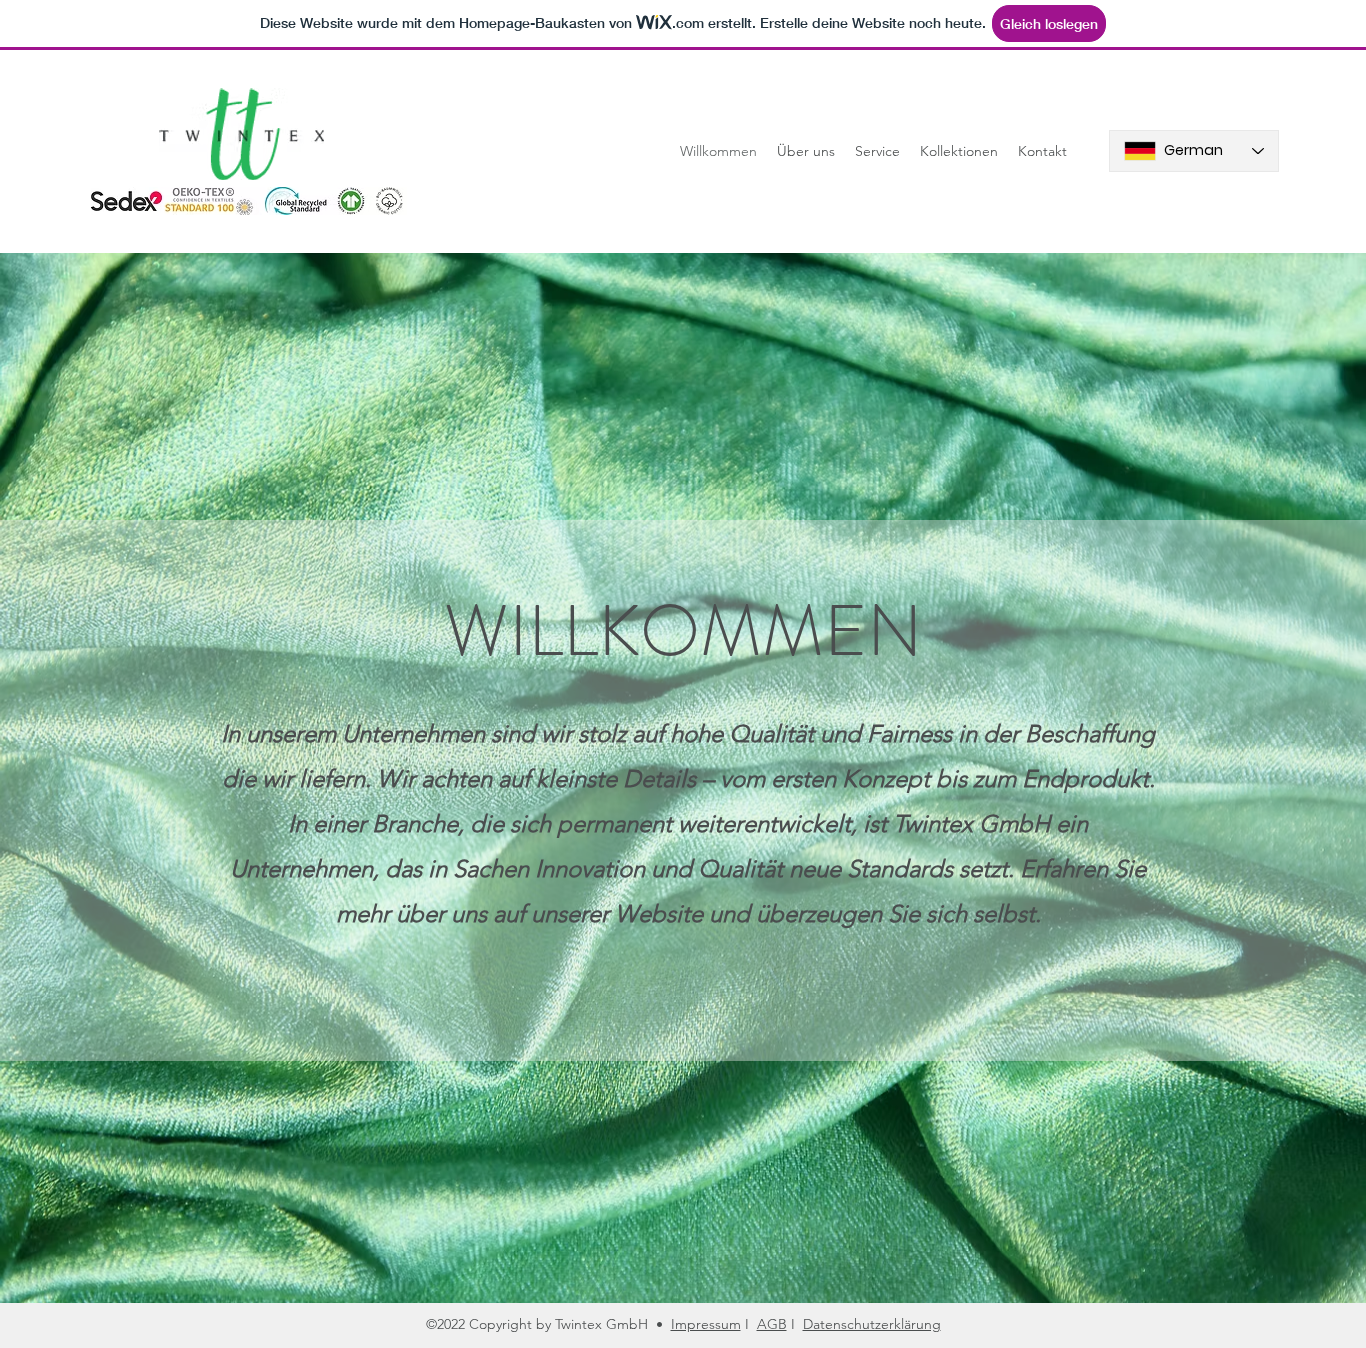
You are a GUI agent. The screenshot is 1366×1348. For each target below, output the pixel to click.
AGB (772, 1324)
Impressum (706, 1324)
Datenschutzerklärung (872, 1324)
